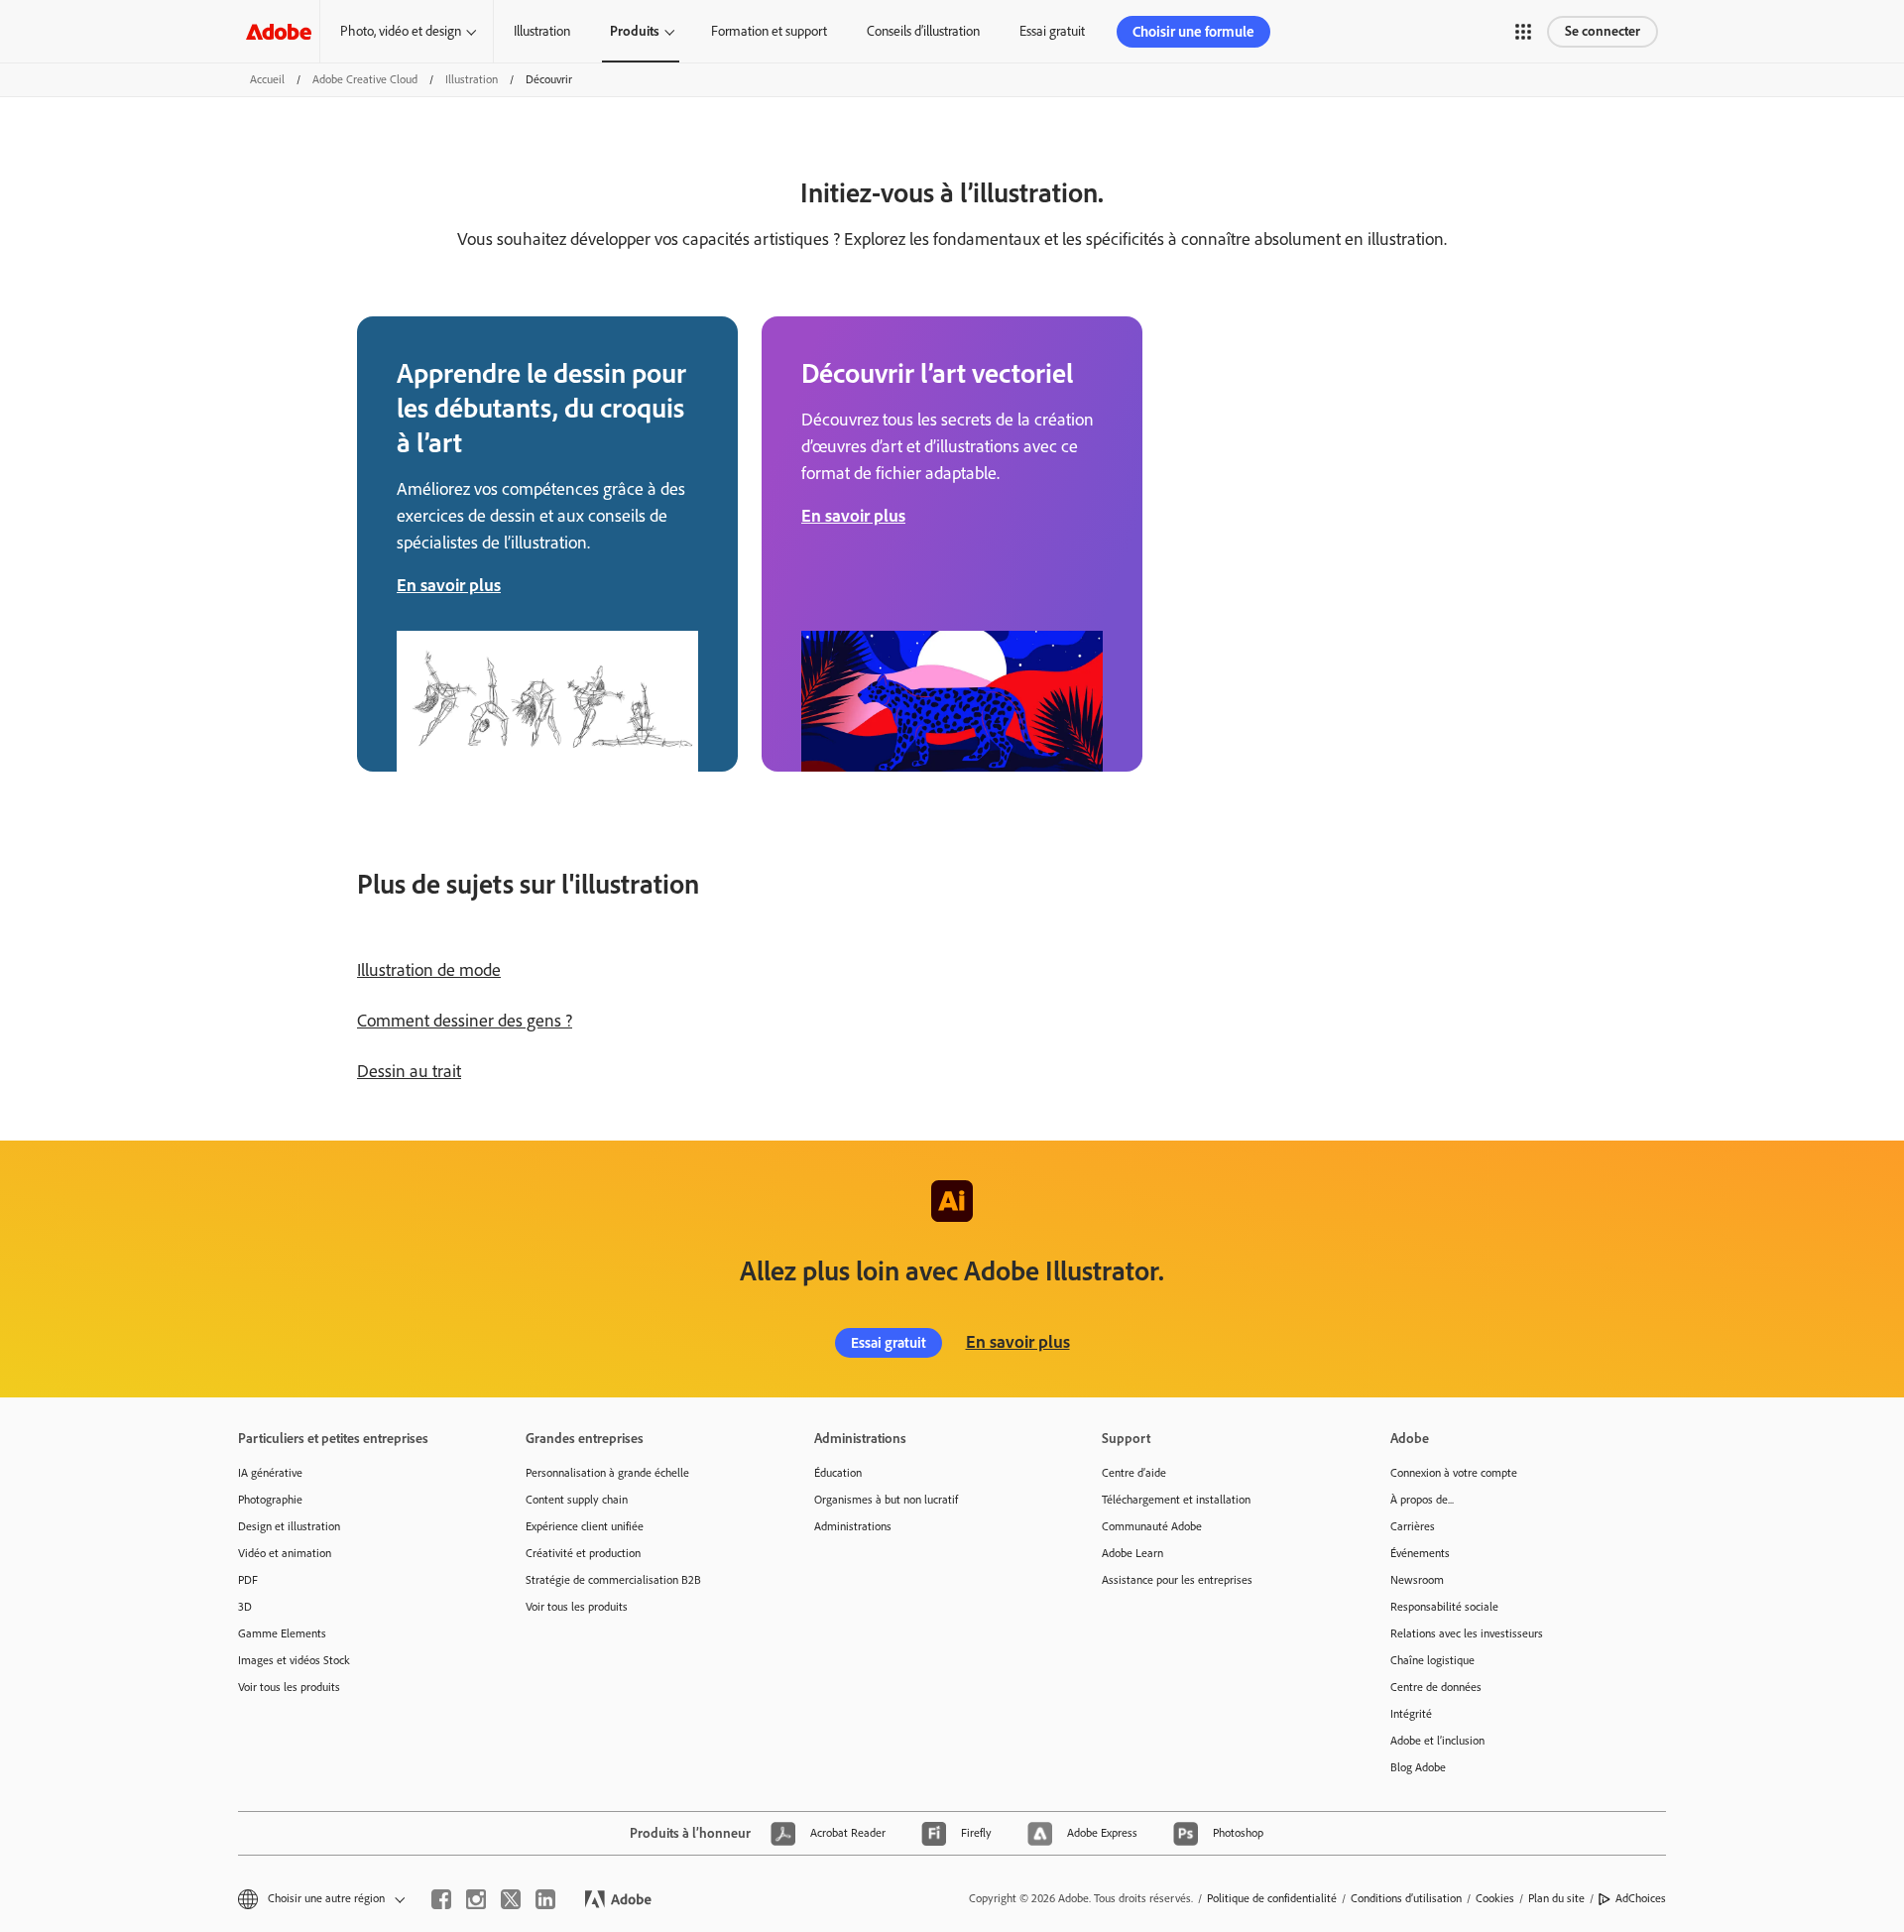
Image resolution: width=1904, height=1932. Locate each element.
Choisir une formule (1193, 32)
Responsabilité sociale (1444, 1607)
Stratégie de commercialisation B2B (613, 1580)
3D (245, 1607)
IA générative (270, 1473)
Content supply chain (577, 1500)
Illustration (542, 31)
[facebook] (441, 1899)
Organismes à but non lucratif (886, 1500)
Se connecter (1603, 31)
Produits (635, 31)
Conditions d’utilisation (1406, 1898)
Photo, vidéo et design (401, 31)
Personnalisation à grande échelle (607, 1473)
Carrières (1413, 1526)
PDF (248, 1580)
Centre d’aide (1134, 1473)
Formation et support (769, 31)
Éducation (838, 1473)
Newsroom (1417, 1580)
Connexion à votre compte (1454, 1473)
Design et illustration (289, 1526)
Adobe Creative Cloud (365, 79)
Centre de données (1436, 1687)
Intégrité (1411, 1714)
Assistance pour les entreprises (1177, 1580)
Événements (1420, 1553)
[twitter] (511, 1899)
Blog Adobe (1418, 1767)
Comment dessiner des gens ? (465, 1021)
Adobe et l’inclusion (1437, 1741)
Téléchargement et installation (1176, 1500)
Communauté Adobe (1152, 1526)
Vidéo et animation (285, 1553)
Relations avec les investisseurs (1467, 1633)
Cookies (1495, 1898)
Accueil (267, 79)
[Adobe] (279, 31)
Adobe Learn (1132, 1553)
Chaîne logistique (1432, 1660)
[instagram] (476, 1899)
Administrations (853, 1526)
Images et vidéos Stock (294, 1660)
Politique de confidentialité (1272, 1898)
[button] (1523, 32)
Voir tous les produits (289, 1687)
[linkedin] (545, 1899)
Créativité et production (583, 1553)
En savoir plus (1018, 1342)
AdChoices (1641, 1898)
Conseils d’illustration (923, 31)
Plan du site (1556, 1898)
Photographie (270, 1500)
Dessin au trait (409, 1071)
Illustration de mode (429, 970)
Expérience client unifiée (585, 1526)
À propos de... (1422, 1500)
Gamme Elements (282, 1633)
